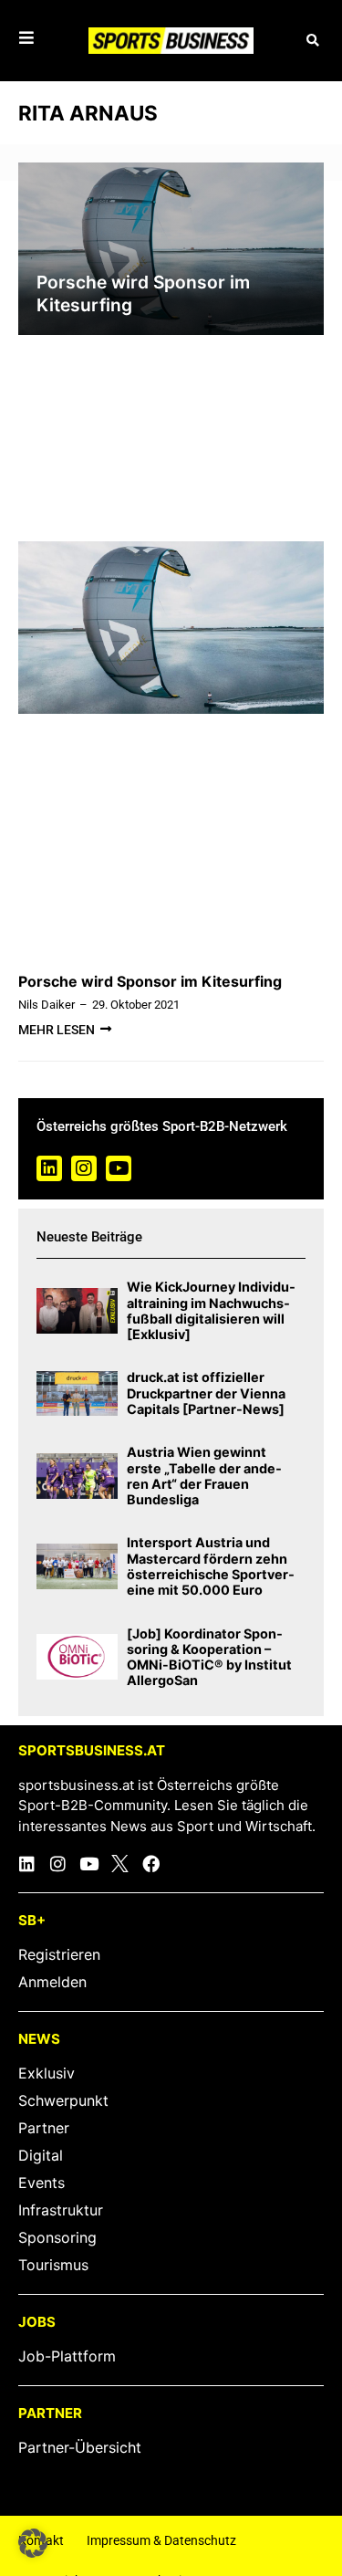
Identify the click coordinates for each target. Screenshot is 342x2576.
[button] (312, 41)
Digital (41, 2155)
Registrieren (59, 1954)
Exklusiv (47, 2073)
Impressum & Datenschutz (161, 2540)
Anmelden (52, 1982)
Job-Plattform (67, 2356)
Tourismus (53, 2265)
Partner (44, 2128)
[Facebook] (151, 1864)
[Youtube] (119, 1168)
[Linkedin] (49, 1168)
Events (41, 2183)
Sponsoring (57, 2237)
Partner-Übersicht (80, 2447)
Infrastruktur (61, 2210)
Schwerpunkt (63, 2100)
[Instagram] (84, 1168)
